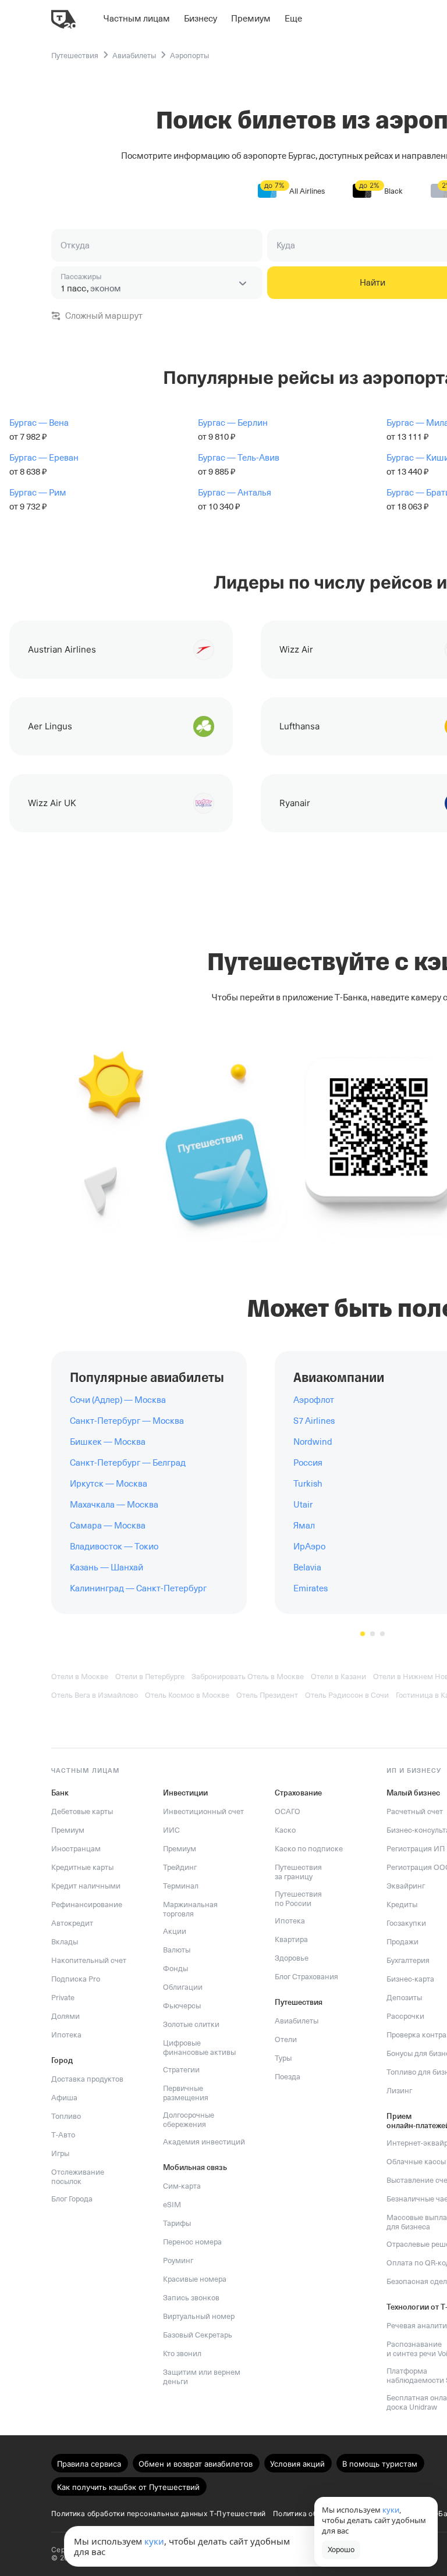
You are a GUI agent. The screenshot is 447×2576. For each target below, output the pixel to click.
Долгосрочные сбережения (189, 2120)
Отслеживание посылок (78, 2177)
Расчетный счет (415, 1811)
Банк (60, 1793)
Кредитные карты (82, 1867)
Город (62, 2060)
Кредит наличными (86, 1886)
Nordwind (313, 1442)
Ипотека (66, 2035)
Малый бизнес (413, 1793)
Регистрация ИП (416, 1849)
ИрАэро (309, 1547)
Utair (303, 1505)
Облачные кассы (416, 2162)
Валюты (177, 1950)
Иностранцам (76, 1849)
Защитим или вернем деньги (202, 2377)
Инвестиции (185, 1793)
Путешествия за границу (298, 1872)
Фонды (175, 1968)
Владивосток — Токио (114, 1547)
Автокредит (72, 1923)
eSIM (172, 2205)
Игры (60, 2153)
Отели (286, 2039)
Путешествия (299, 2002)
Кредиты (402, 1905)
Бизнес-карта (410, 1979)
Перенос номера (192, 2242)
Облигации (183, 1987)
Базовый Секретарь (198, 2335)
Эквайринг (406, 1886)
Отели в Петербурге (150, 1677)
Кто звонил (182, 2354)
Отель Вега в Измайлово (95, 1695)
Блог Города (72, 2199)
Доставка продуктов (87, 2079)
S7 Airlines (314, 1421)
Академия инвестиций (204, 2142)
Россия (308, 1463)
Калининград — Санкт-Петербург (138, 1588)
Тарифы (177, 2223)
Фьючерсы (182, 2006)
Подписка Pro (76, 1979)
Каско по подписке (309, 1849)
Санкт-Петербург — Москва (127, 1421)
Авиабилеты (297, 2021)
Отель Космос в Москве (187, 1695)
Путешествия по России (298, 1899)
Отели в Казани (338, 1677)
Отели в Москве (80, 1677)
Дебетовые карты (82, 1811)
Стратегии (181, 2070)
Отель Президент (267, 1695)
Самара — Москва (108, 1526)
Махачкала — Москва (114, 1505)
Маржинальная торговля (190, 1909)
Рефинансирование (87, 1905)
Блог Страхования (306, 1977)
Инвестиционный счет (203, 1811)
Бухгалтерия (408, 1960)
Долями (65, 2016)
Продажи (402, 1942)
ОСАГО (288, 1811)
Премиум (68, 1830)
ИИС (171, 1830)
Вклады (65, 1942)
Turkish (308, 1484)
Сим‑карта (182, 2186)
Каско (285, 1830)
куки (154, 2541)
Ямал (304, 1526)
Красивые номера (195, 2279)
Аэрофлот (314, 1400)
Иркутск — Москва (109, 1484)
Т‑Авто (63, 2135)
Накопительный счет (89, 1960)
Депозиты (404, 1998)
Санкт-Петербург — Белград (128, 1463)
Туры (283, 2058)
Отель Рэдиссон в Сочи (347, 1695)
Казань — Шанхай (107, 1567)
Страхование (298, 1793)
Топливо (66, 2116)
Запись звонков (191, 2298)
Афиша (64, 2098)
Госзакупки (406, 1923)
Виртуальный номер (199, 2316)
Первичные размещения (186, 2093)
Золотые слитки (191, 2024)
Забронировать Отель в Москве (248, 1677)
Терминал (181, 1886)
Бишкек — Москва (108, 1442)
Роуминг (178, 2260)
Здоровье (292, 1958)
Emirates (311, 1588)
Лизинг (399, 2091)
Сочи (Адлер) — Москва (118, 1400)
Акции (175, 1931)
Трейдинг (180, 1867)
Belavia (307, 1567)
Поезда (288, 2077)
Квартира (291, 1939)
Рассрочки (405, 2016)
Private (63, 1998)
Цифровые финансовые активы (199, 2048)
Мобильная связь (195, 2167)
